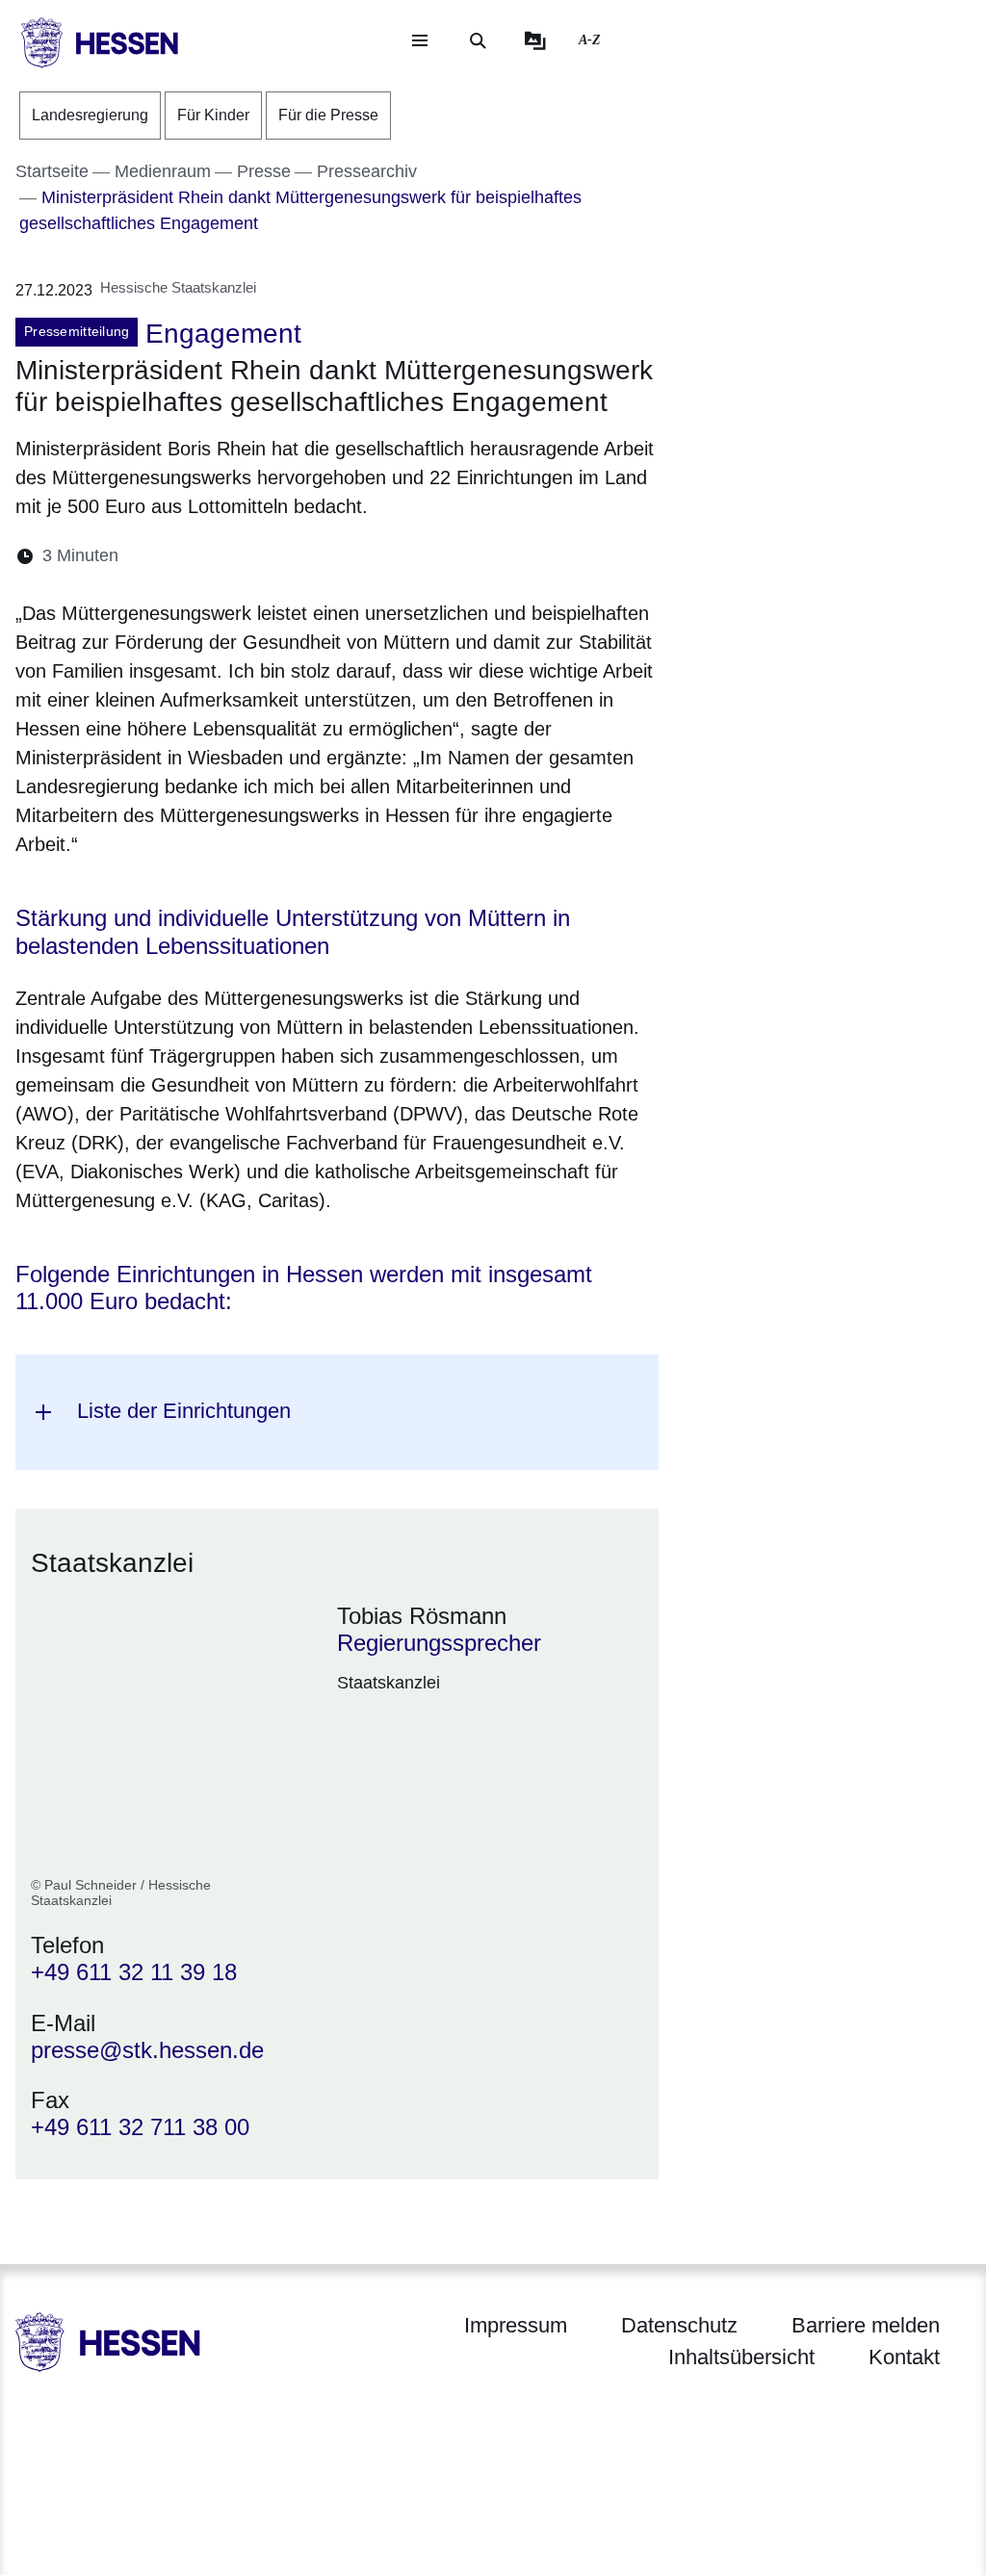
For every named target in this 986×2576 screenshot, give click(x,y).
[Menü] (420, 40)
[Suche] (478, 40)
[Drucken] (299, 556)
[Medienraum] (535, 40)
